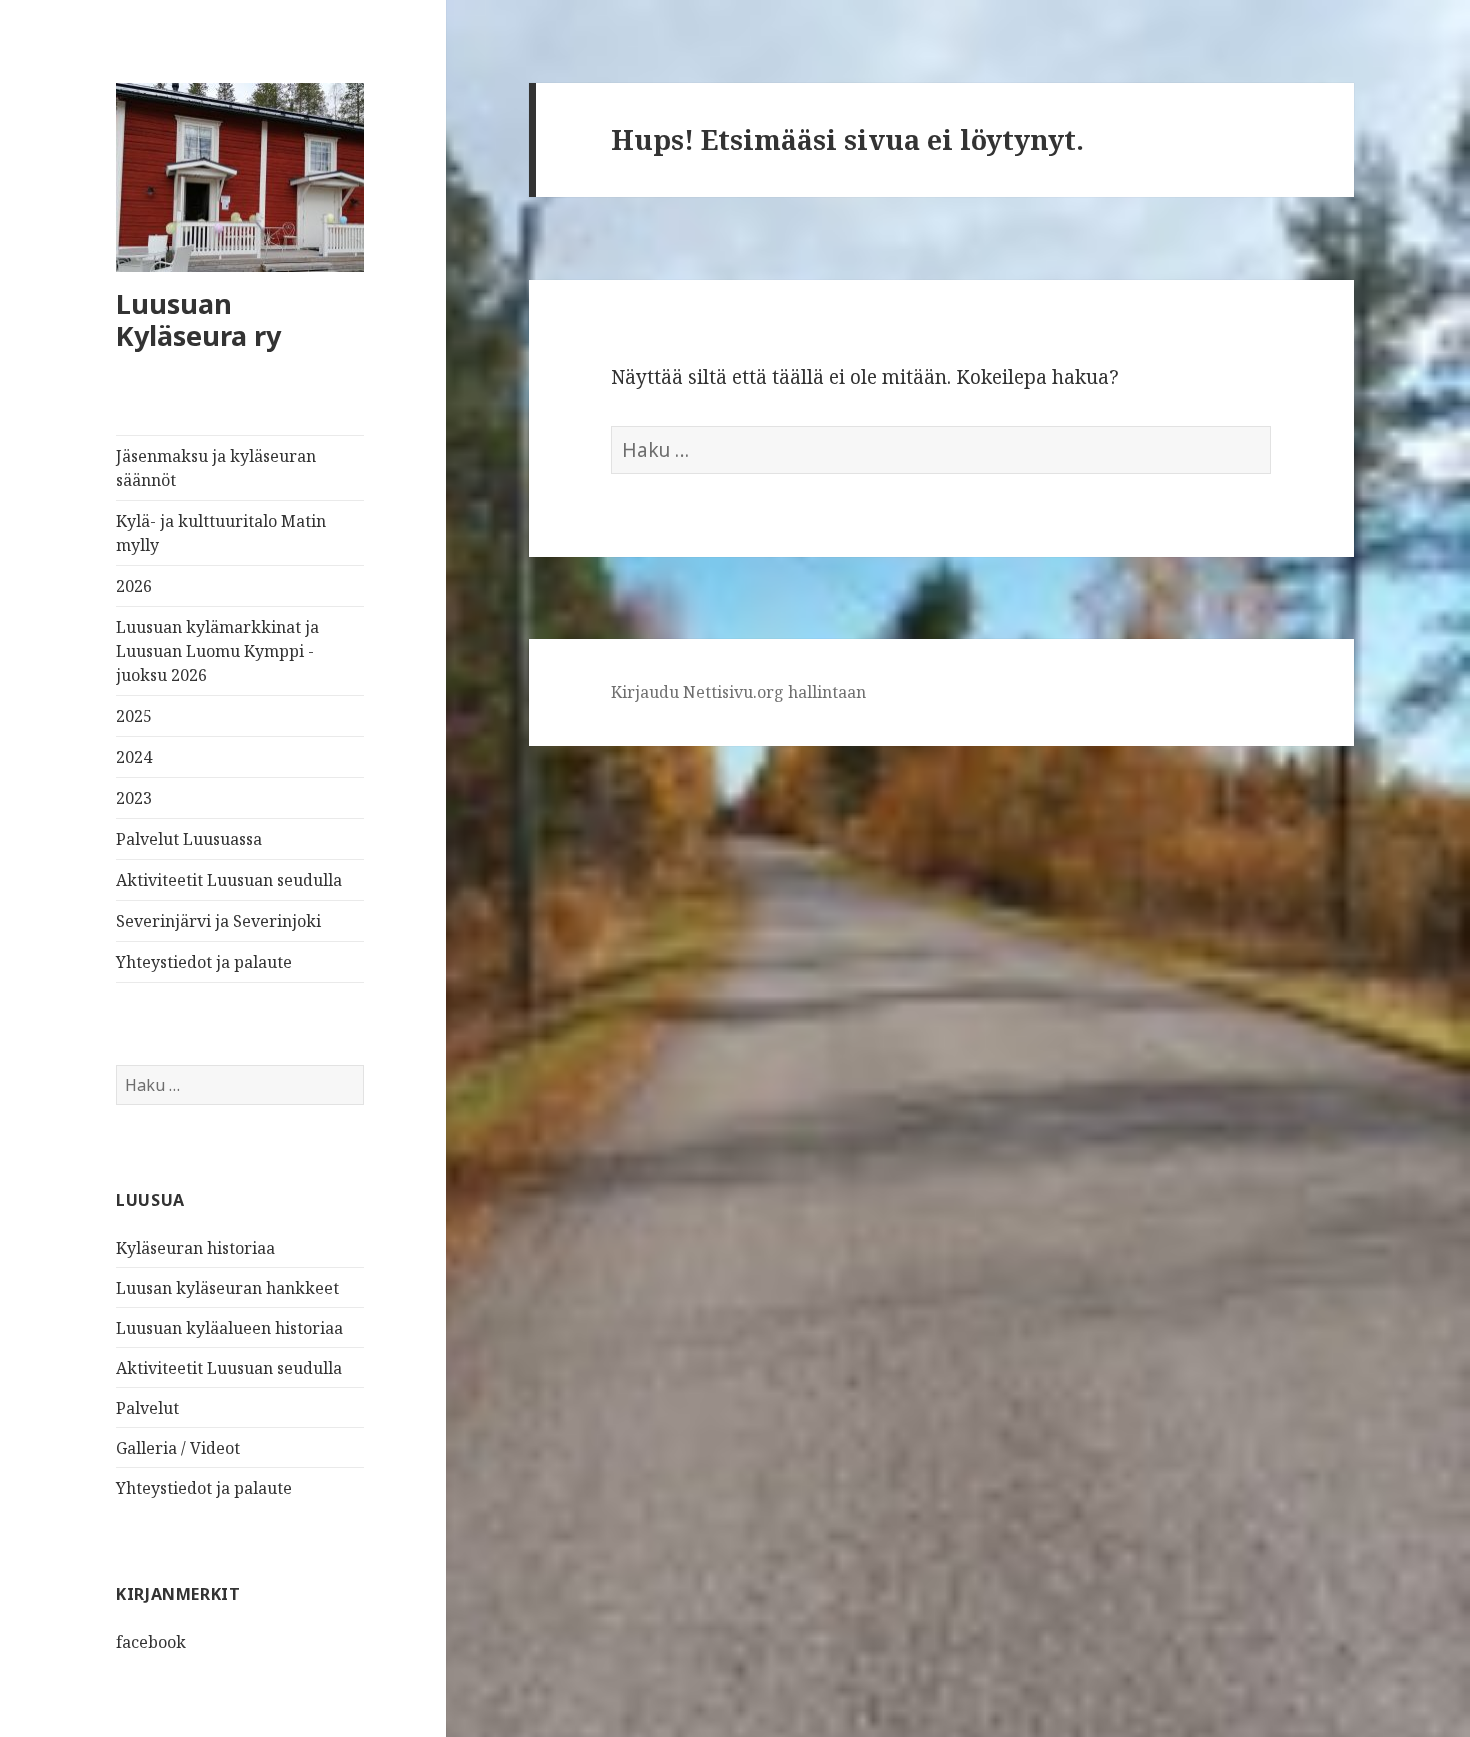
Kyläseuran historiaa (195, 1248)
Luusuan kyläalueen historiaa (229, 1328)
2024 (134, 757)
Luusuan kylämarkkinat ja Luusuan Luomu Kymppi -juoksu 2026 (217, 651)
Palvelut (147, 1408)
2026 (134, 586)
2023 (134, 798)
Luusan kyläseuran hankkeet (227, 1288)
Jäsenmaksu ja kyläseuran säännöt (216, 468)
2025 (134, 716)
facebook (151, 1642)
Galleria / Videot (178, 1448)
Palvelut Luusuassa (189, 839)
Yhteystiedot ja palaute (204, 962)
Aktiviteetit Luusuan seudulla (229, 880)
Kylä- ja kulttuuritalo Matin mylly (221, 533)
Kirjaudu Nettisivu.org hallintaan (738, 692)
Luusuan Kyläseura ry (198, 319)
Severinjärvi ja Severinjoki (218, 921)
